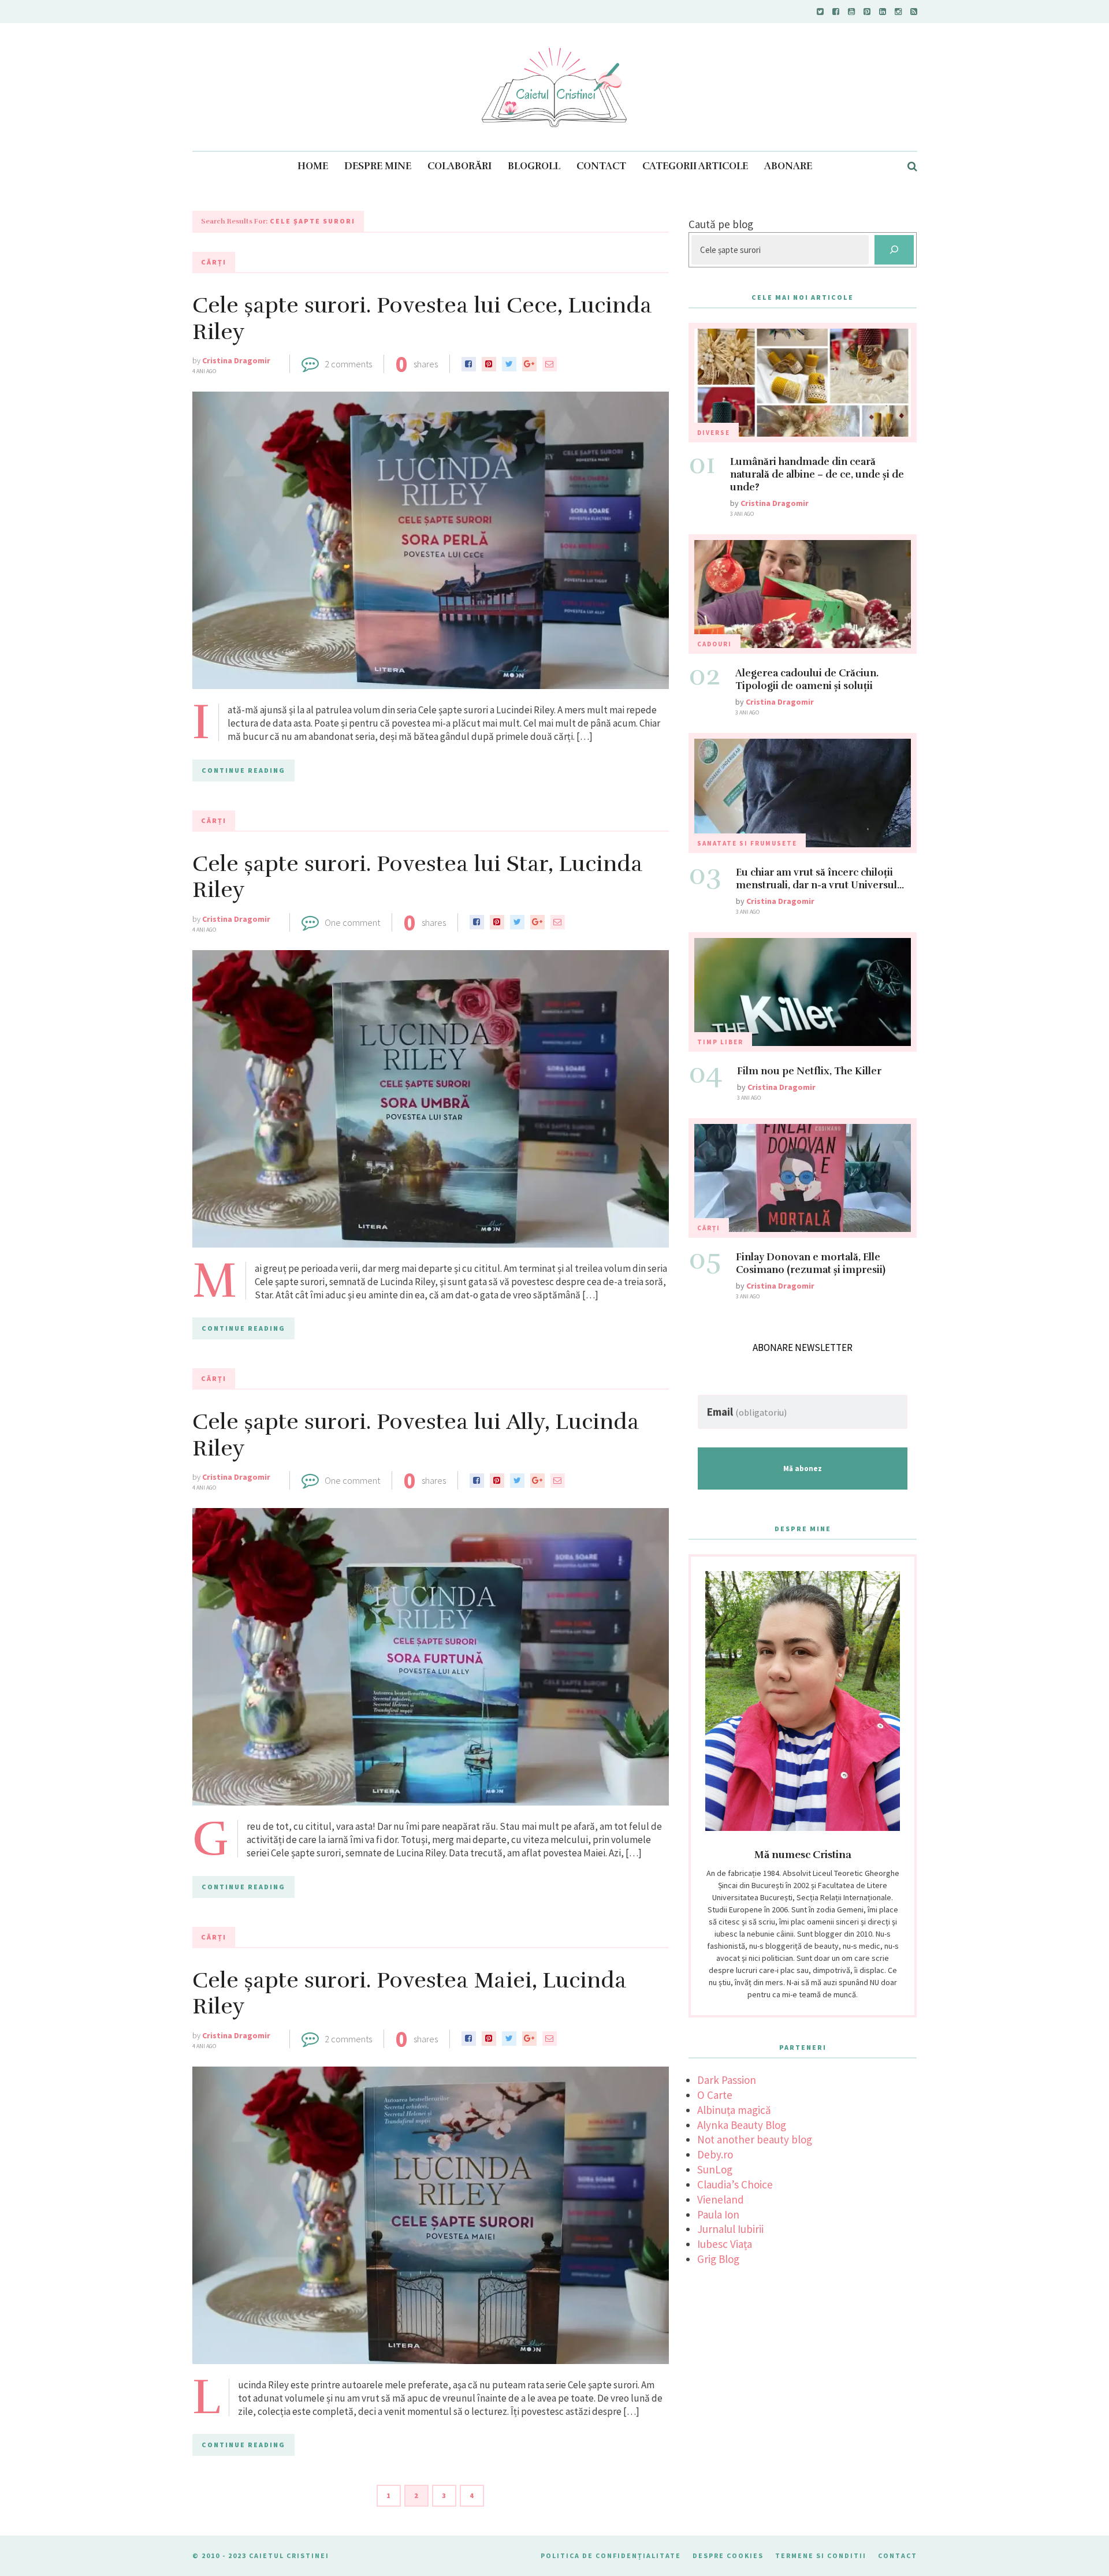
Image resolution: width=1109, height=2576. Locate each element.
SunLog (715, 2169)
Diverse (714, 433)
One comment (352, 922)
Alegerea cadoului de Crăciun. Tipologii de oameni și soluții (807, 680)
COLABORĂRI (459, 166)
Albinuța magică (734, 2110)
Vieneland (721, 2199)
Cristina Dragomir (236, 360)
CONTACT (601, 166)
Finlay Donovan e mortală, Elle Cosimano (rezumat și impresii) (811, 1263)
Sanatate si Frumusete (747, 843)
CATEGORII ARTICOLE (695, 166)
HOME (313, 166)
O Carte (715, 2095)
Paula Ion (718, 2214)
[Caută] (894, 250)
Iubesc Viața (725, 2244)
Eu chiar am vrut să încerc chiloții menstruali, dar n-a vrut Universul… (820, 879)
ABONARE (788, 166)
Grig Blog (718, 2259)
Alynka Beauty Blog (742, 2125)
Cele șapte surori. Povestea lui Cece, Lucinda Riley (422, 319)
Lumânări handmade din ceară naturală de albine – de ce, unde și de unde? (817, 474)
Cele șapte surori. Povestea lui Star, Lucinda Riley (418, 877)
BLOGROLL (534, 166)
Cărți (214, 262)
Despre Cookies (728, 2555)
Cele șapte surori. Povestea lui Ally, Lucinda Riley (416, 1435)
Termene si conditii (821, 2555)
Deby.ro (715, 2154)
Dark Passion (727, 2080)
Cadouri (714, 644)
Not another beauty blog (755, 2139)
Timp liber (720, 1042)
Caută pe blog (721, 224)
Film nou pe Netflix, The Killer (809, 1071)
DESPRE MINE (378, 166)
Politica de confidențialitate (611, 2555)
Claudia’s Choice (735, 2184)
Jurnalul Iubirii (730, 2229)
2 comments (348, 364)
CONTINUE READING (243, 770)
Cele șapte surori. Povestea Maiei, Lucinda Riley (410, 1994)
